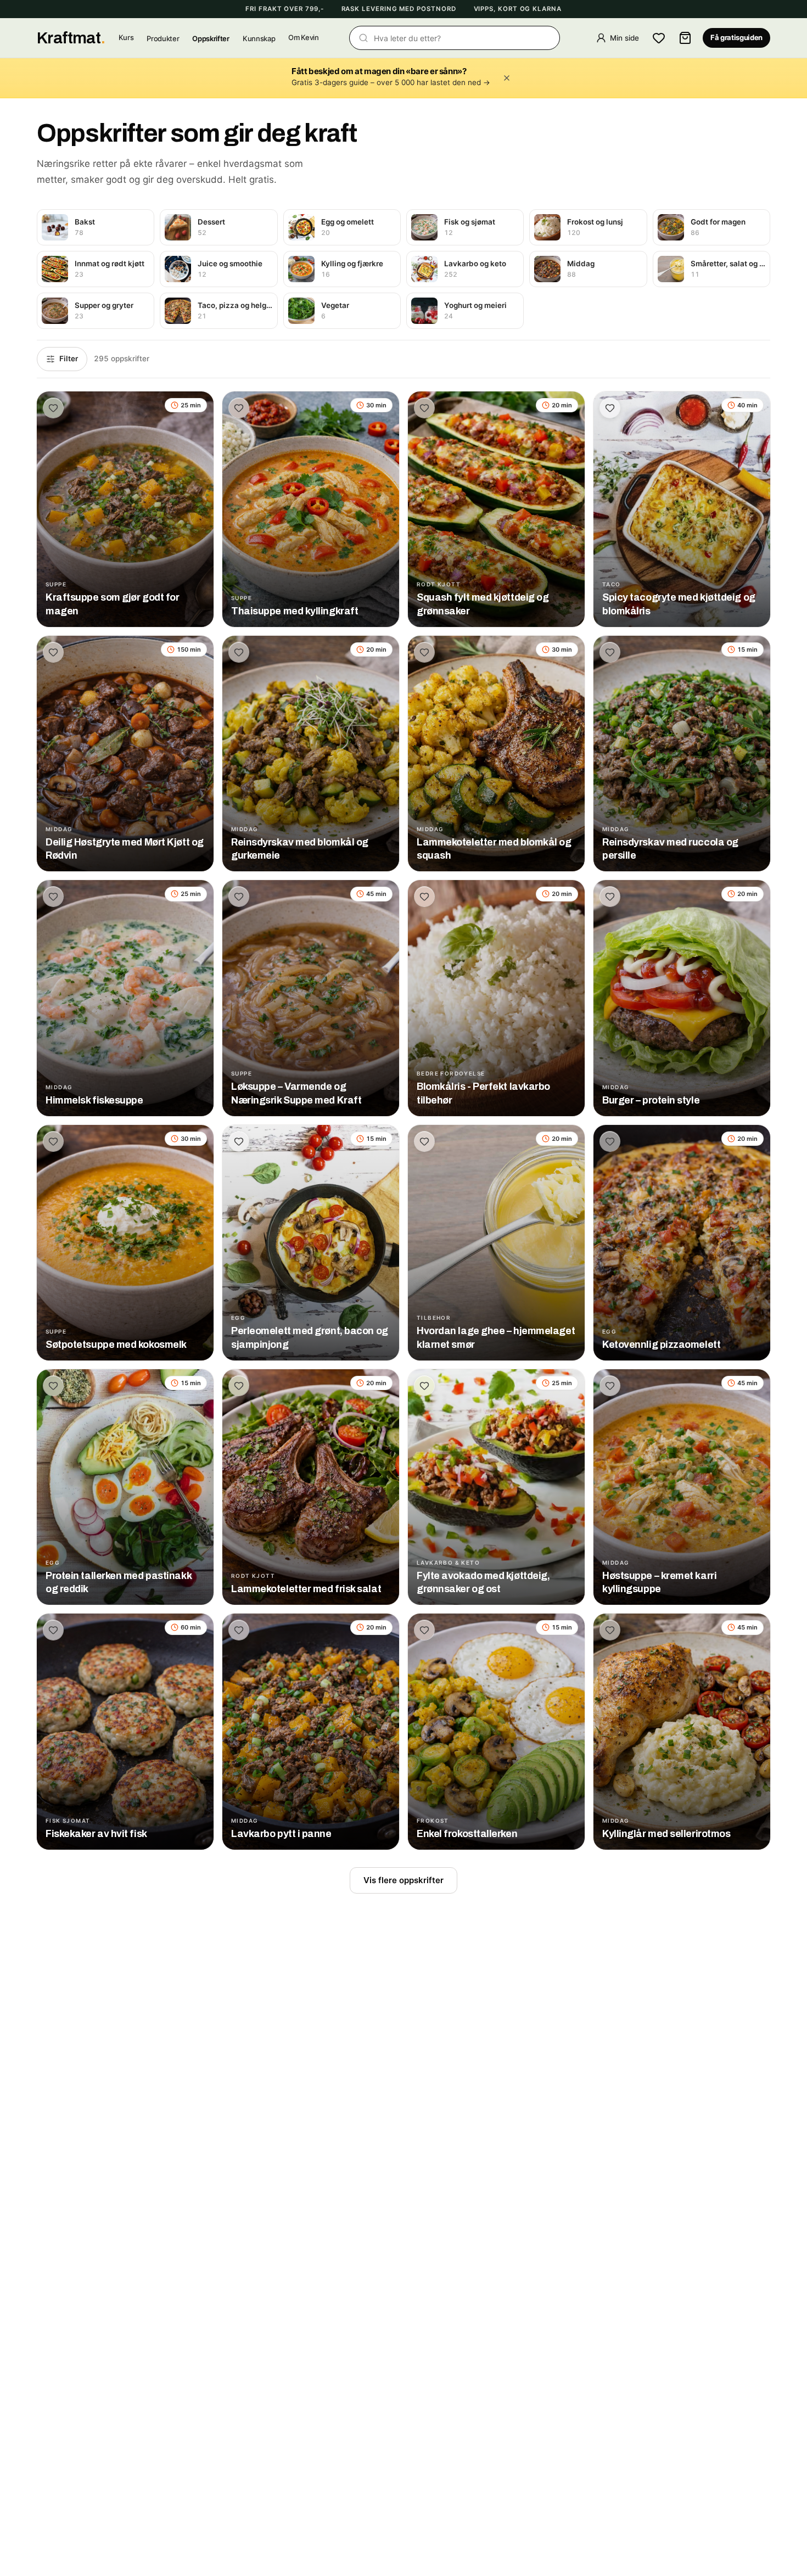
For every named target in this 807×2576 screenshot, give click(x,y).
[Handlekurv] (685, 38)
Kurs (126, 38)
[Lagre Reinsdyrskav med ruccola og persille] (610, 652)
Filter (69, 359)
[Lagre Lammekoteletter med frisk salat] (239, 1386)
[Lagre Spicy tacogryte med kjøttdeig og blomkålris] (610, 408)
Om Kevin (303, 38)
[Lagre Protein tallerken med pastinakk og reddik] (53, 1386)
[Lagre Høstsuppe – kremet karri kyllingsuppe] (610, 1386)
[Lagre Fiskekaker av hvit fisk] (53, 1630)
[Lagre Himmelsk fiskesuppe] (53, 897)
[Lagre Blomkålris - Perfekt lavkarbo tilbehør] (424, 897)
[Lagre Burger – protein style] (610, 897)
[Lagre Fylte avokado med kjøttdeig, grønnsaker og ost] (424, 1386)
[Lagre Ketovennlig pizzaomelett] (610, 1141)
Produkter (163, 38)
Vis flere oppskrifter (403, 1880)
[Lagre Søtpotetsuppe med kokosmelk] (53, 1141)
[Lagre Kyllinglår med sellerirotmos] (610, 1630)
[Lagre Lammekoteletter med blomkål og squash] (424, 652)
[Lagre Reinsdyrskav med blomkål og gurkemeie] (239, 652)
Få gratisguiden (736, 38)
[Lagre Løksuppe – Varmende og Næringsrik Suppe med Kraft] (239, 897)
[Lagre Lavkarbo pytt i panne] (239, 1630)
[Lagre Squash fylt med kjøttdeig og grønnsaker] (424, 408)
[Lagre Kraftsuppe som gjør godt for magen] (53, 408)
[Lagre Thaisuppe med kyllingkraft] (239, 408)
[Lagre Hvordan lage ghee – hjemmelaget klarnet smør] (424, 1141)
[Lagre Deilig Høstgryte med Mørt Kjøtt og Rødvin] (53, 652)
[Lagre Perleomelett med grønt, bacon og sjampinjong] (239, 1141)
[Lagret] (659, 38)
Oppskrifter (211, 38)
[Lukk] (507, 78)
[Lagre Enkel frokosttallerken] (424, 1630)
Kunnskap (259, 38)
